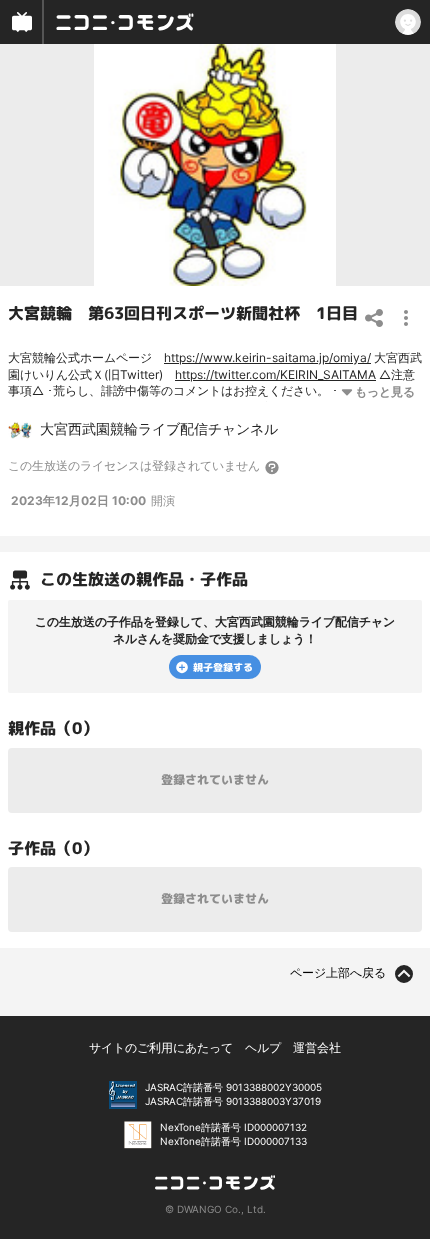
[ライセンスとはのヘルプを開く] (273, 467)
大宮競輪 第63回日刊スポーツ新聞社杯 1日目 (183, 313)
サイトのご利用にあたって (161, 1047)
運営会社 (317, 1047)
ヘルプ (263, 1047)
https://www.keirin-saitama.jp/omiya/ (267, 357)
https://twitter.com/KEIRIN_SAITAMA (275, 374)
